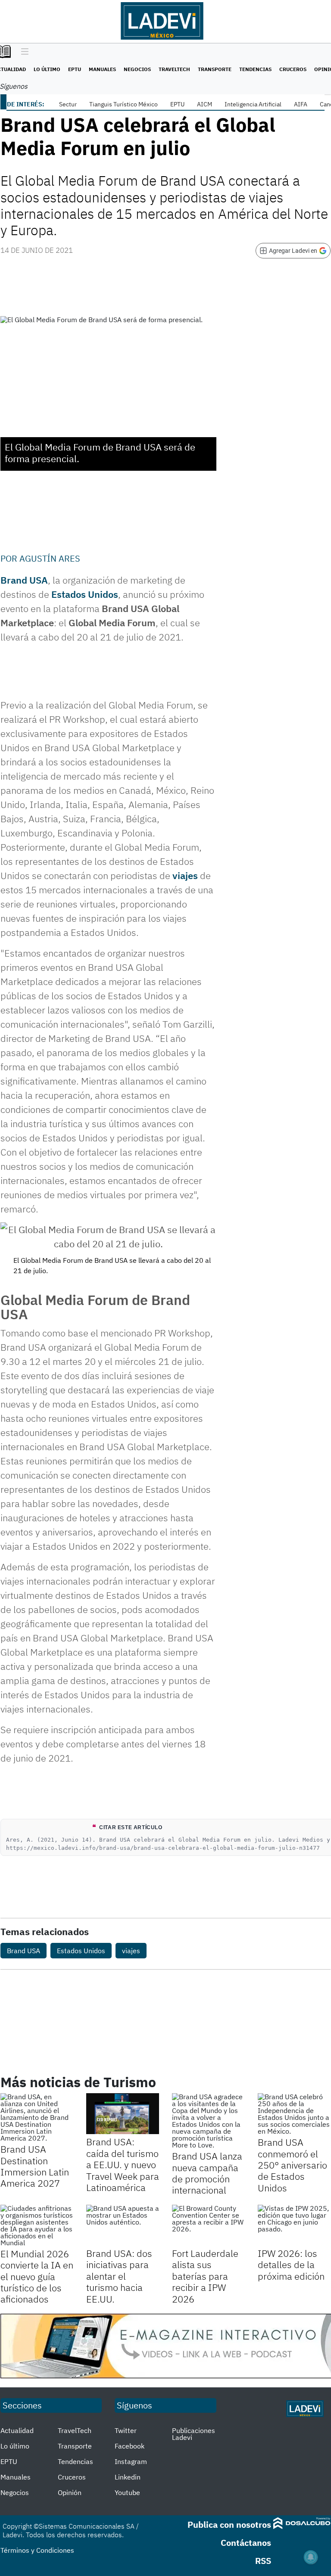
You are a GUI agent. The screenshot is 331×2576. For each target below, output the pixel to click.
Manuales (102, 69)
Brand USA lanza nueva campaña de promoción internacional (207, 2173)
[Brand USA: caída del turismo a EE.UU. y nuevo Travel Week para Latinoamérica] (123, 2114)
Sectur (68, 104)
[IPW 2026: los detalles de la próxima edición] (294, 2225)
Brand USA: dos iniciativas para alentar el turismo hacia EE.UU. (119, 2276)
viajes (185, 875)
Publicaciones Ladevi (194, 2434)
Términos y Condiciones (37, 2550)
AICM (205, 104)
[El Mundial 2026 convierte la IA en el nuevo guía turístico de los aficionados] (37, 2225)
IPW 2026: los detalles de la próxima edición (291, 2265)
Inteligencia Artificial (253, 104)
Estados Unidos (85, 594)
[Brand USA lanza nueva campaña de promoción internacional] (208, 2121)
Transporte (215, 69)
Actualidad (17, 2430)
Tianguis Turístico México (123, 104)
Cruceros (293, 69)
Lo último (47, 69)
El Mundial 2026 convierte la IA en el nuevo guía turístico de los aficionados (37, 2276)
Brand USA (23, 1951)
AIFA (301, 104)
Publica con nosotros (229, 2525)
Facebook (130, 2446)
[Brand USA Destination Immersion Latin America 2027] (37, 2117)
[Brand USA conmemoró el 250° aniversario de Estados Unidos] (294, 2114)
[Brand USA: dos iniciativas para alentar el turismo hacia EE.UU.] (123, 2225)
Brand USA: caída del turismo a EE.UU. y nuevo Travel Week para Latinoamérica (123, 2164)
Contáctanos (246, 2543)
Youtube (127, 2492)
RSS (263, 2561)
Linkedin (128, 2477)
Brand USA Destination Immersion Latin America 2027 (35, 2166)
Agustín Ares (50, 558)
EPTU (75, 69)
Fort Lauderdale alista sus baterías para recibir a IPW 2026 (205, 2276)
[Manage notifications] (311, 2557)
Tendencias (255, 69)
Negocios (137, 69)
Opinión (70, 2492)
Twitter (126, 2430)
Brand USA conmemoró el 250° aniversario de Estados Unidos (292, 2165)
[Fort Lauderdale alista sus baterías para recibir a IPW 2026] (208, 2225)
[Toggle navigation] (23, 52)
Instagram (131, 2461)
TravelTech (174, 69)
